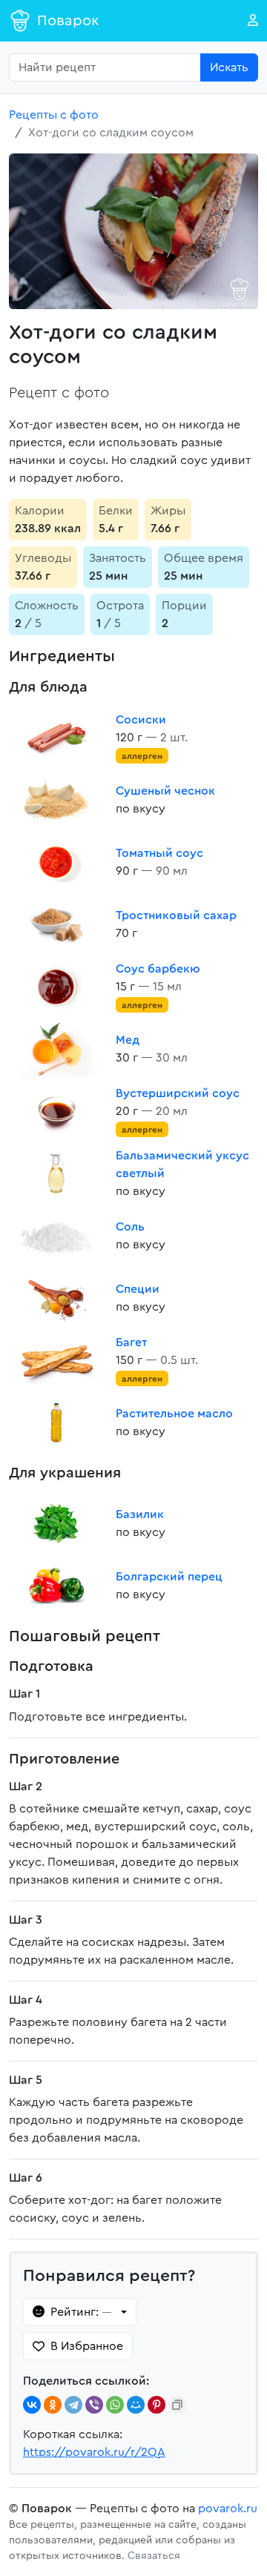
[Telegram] (73, 2405)
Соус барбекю (158, 969)
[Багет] (56, 1360)
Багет (131, 1342)
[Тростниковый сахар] (56, 924)
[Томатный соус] (56, 862)
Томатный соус (159, 853)
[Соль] (56, 1236)
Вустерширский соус (178, 1093)
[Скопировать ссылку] (177, 2405)
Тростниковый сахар (176, 915)
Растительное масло (174, 1414)
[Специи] (56, 1298)
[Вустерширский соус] (56, 1111)
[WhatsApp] (115, 2405)
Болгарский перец (169, 1577)
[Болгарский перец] (56, 1586)
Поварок (68, 21)
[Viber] (94, 2405)
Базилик (140, 1514)
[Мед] (56, 1049)
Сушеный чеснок (165, 791)
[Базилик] (56, 1523)
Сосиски (141, 720)
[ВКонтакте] (32, 2405)
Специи (138, 1289)
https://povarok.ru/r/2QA (94, 2452)
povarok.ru (228, 2509)
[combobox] (105, 67)
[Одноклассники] (53, 2405)
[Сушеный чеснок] (56, 800)
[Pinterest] (156, 2405)
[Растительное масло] (56, 1423)
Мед (128, 1040)
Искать (229, 67)
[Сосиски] (56, 738)
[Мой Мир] (136, 2405)
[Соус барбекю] (56, 987)
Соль (130, 1227)
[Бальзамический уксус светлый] (56, 1173)
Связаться (154, 2556)
